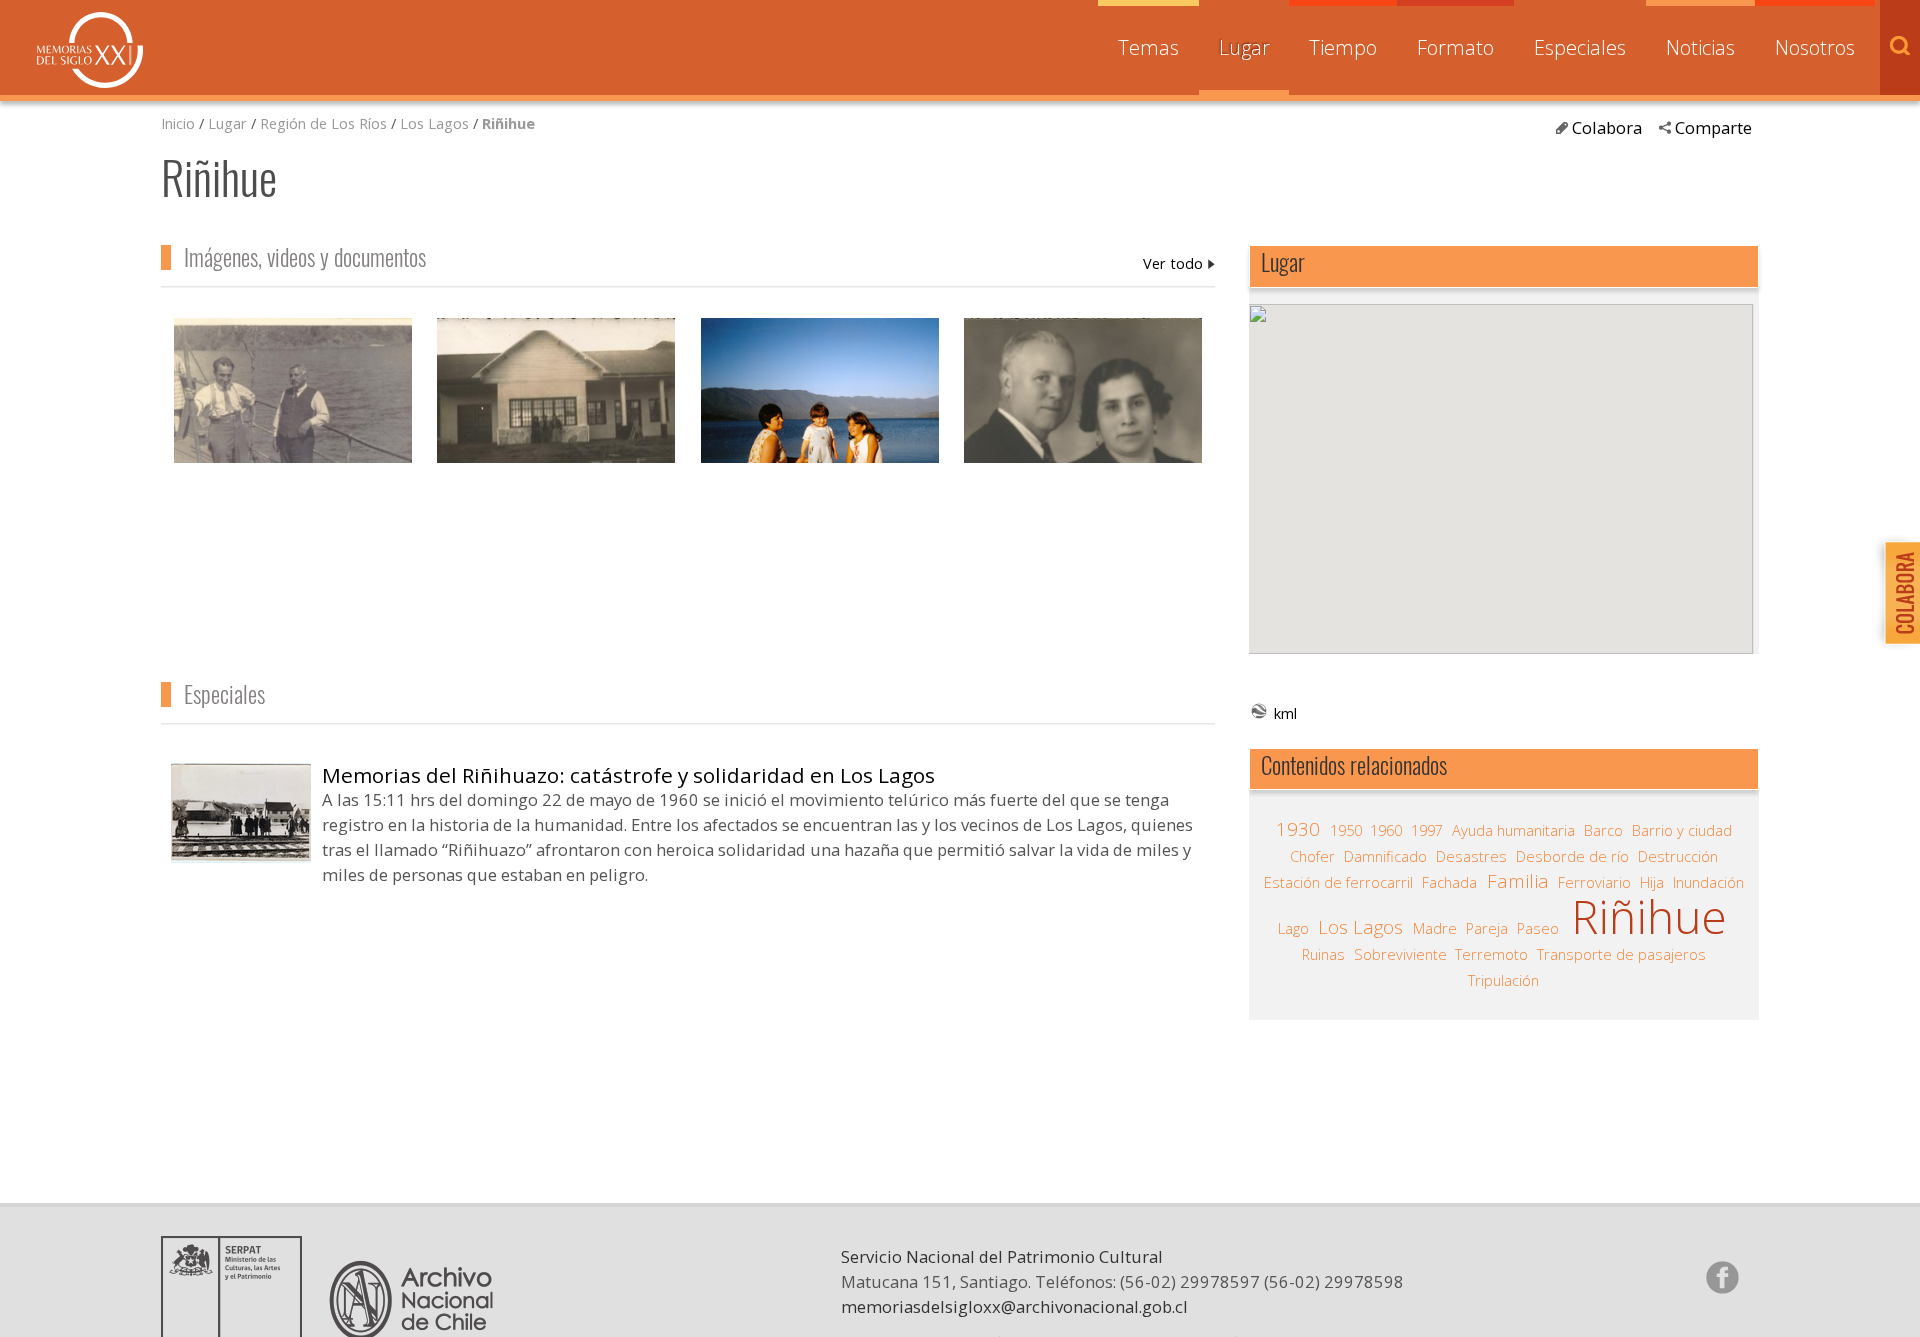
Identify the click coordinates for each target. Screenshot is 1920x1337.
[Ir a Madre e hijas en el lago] (820, 410)
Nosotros (1815, 47)
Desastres (1471, 856)
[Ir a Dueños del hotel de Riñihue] (1083, 410)
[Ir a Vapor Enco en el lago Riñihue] (293, 410)
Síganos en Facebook (1722, 1277)
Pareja (1487, 928)
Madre (1435, 928)
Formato (1455, 47)
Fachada (1449, 882)
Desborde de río (1572, 856)
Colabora (1607, 127)
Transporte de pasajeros (1621, 954)
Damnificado (1385, 856)
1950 (1346, 830)
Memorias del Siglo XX (90, 50)
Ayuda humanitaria (1513, 830)
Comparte (1713, 127)
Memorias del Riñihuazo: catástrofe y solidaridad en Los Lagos (628, 775)
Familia (1518, 881)
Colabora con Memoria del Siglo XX (1897, 592)
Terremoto (1491, 954)
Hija (1652, 882)
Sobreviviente (1400, 954)
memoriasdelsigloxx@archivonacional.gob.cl (1014, 1306)
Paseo (1538, 928)
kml (1285, 713)
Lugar (1244, 47)
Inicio (178, 123)
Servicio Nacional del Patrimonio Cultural (1002, 1256)
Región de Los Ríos (323, 123)
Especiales (1580, 47)
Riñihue (508, 123)
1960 (1386, 830)
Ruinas (1323, 954)
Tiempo (1343, 47)
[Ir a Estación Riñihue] (556, 410)
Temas (1148, 47)
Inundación (1708, 882)
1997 (1427, 830)
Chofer (1312, 856)
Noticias (1700, 47)
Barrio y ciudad (1682, 830)
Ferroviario (1594, 882)
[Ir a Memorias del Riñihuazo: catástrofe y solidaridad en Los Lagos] (241, 855)
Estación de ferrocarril (1338, 882)
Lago (1293, 928)
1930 (1298, 829)
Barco (1603, 830)
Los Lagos (434, 123)
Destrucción (1678, 856)
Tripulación (1503, 980)
